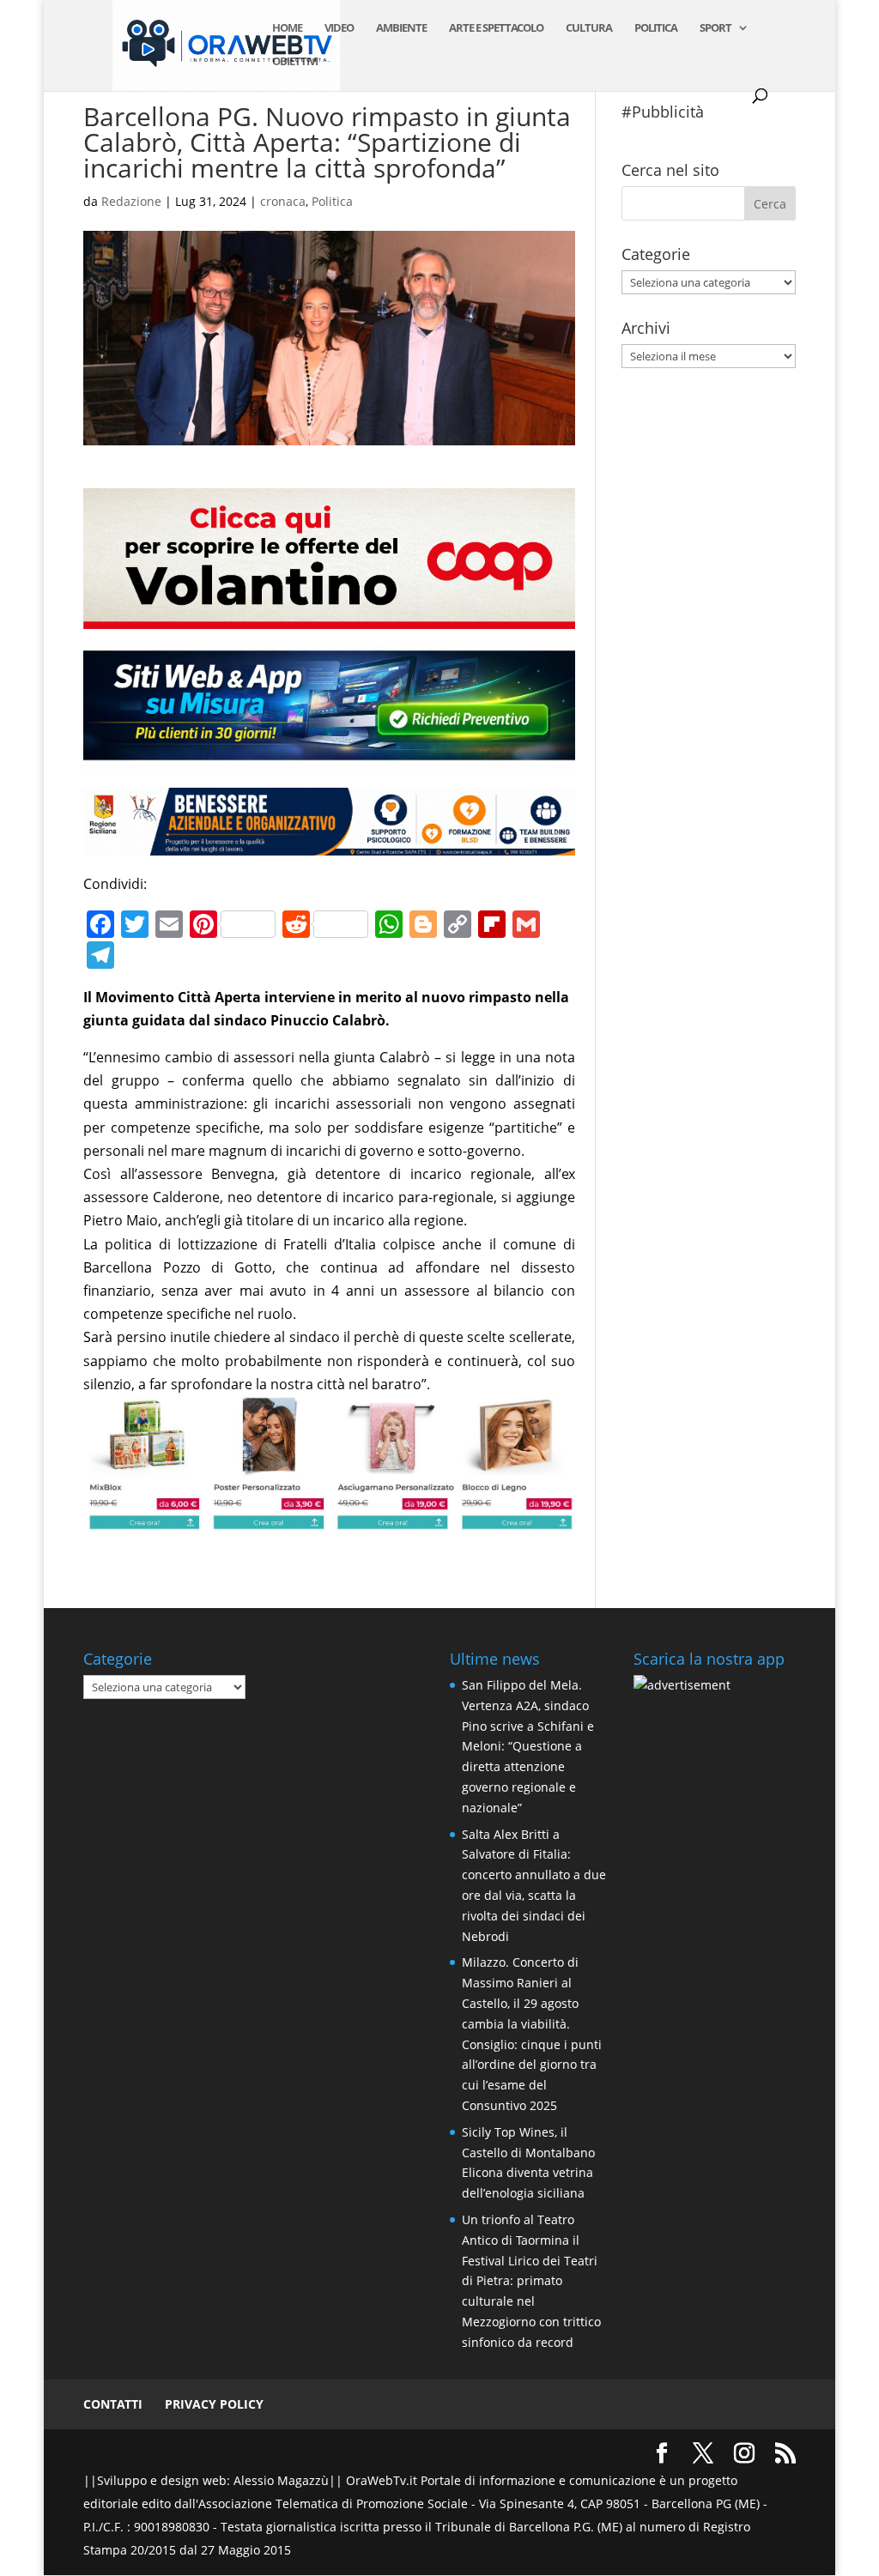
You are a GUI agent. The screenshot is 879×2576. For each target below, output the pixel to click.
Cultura (589, 28)
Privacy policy (214, 2404)
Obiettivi (295, 62)
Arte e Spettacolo (496, 28)
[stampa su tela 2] (329, 1519)
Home (287, 28)
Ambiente (401, 28)
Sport (715, 28)
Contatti (113, 2404)
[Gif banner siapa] (329, 844)
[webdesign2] (329, 759)
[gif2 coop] (329, 617)
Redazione (131, 201)
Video (339, 28)
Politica (656, 28)
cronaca (283, 201)
